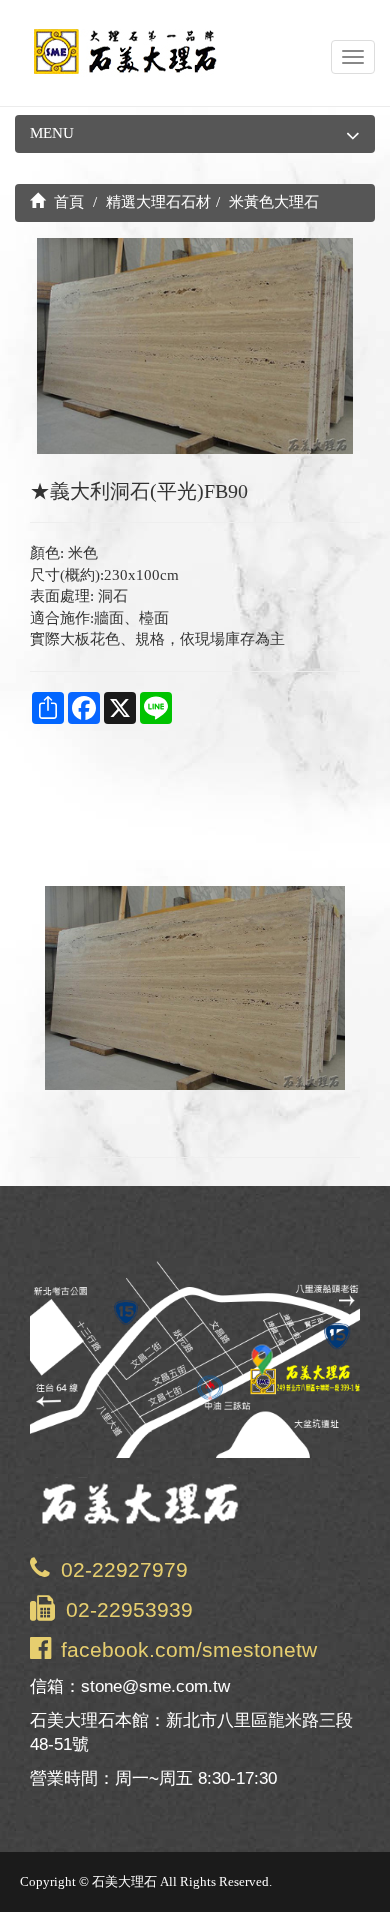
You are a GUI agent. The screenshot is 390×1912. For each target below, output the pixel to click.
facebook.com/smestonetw (189, 1649)
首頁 (67, 202)
